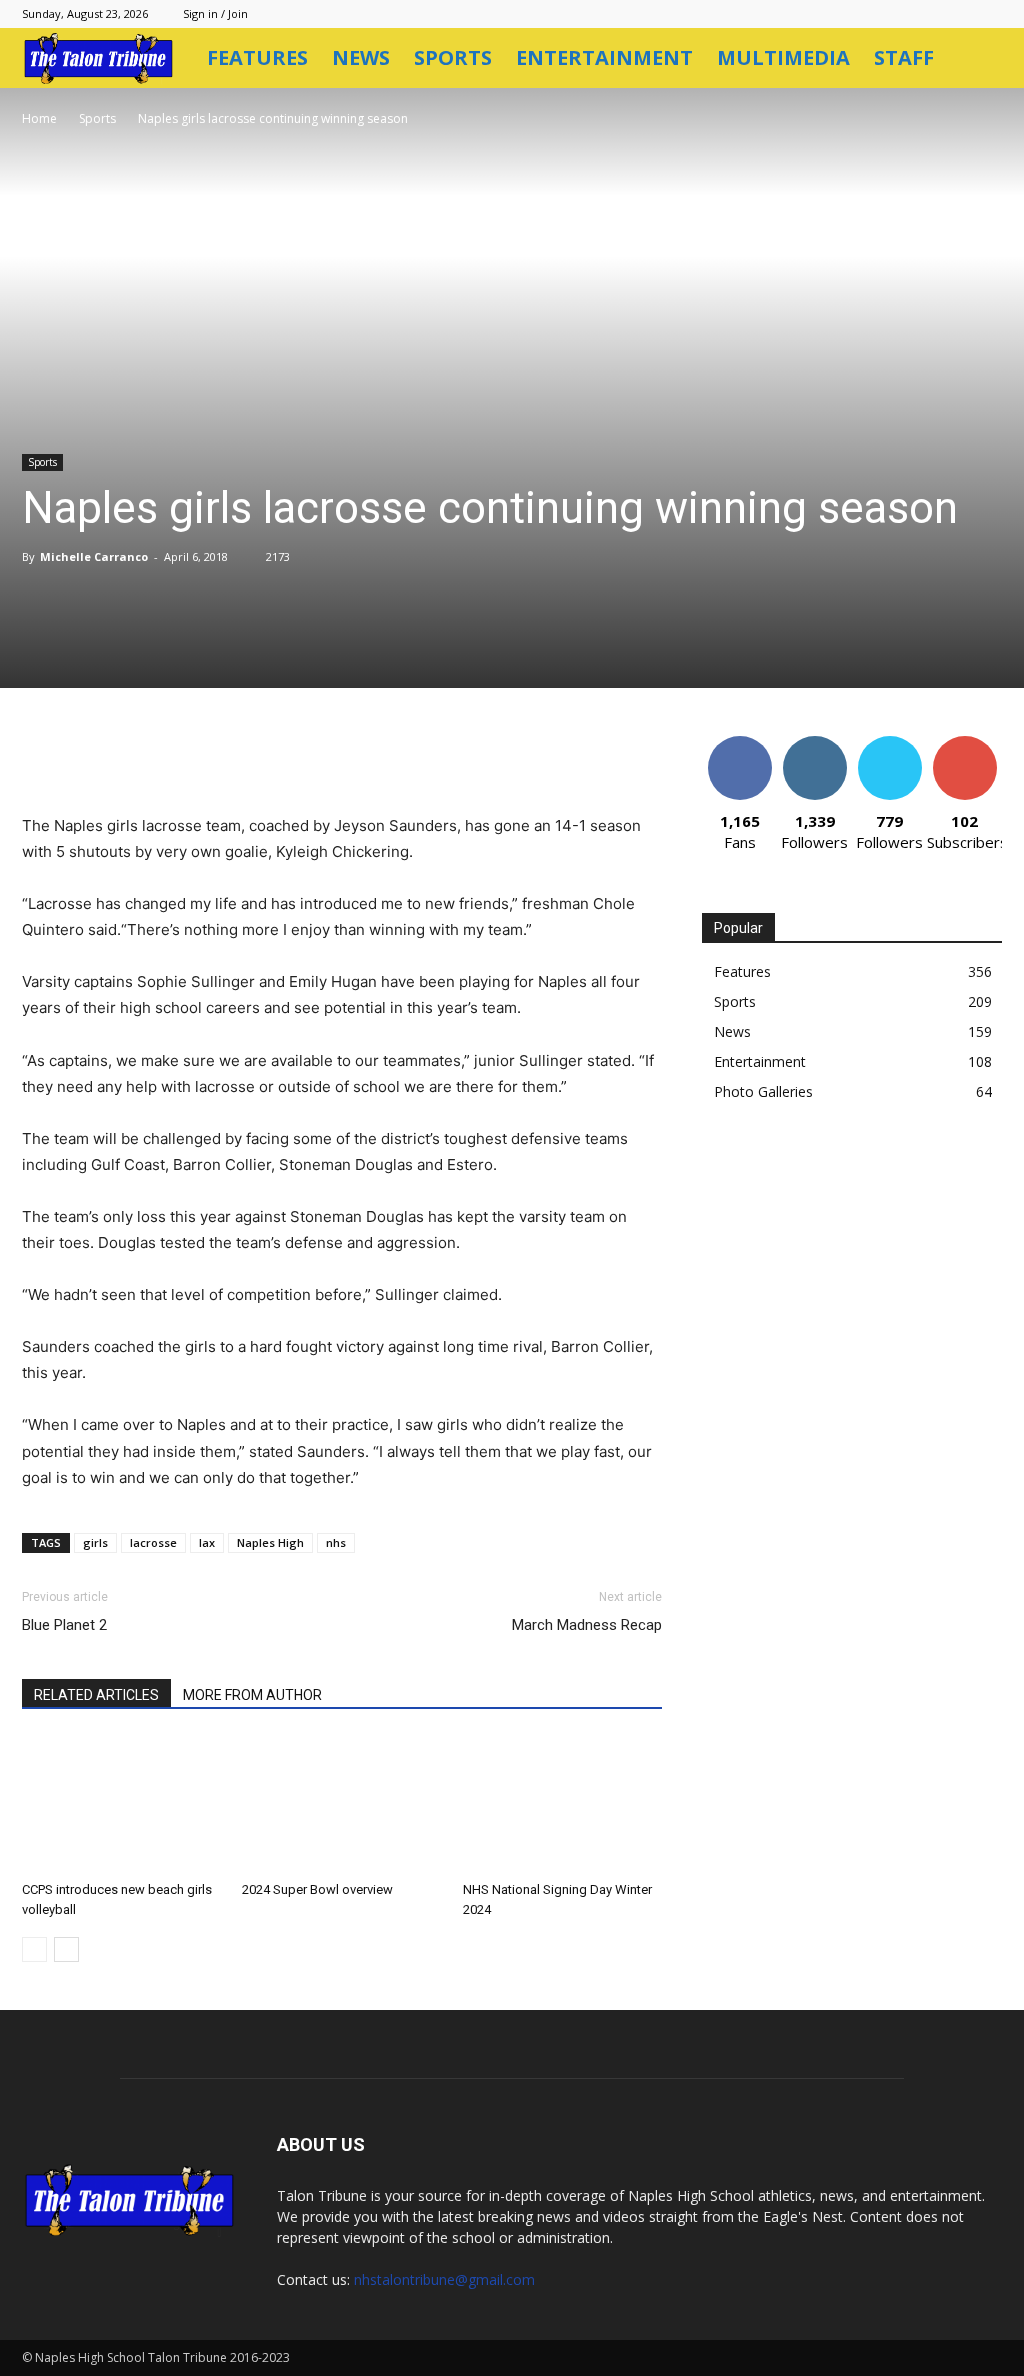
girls (95, 1542)
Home (39, 118)
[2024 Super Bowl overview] (341, 1804)
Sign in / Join (215, 13)
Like (739, 743)
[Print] (396, 756)
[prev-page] (34, 1949)
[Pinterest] (258, 756)
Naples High (270, 1542)
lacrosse (153, 1542)
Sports (453, 57)
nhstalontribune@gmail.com (444, 2279)
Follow (814, 743)
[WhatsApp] (304, 756)
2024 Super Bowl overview (317, 1889)
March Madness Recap (587, 1625)
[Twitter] (212, 756)
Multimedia (783, 57)
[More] (443, 756)
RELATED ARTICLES (96, 1695)
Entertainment (604, 57)
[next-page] (66, 1949)
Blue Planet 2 (64, 1625)
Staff (904, 57)
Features (257, 57)
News (361, 57)
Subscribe (965, 743)
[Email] (350, 756)
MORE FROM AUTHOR (252, 1695)
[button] (978, 59)
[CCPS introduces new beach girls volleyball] (121, 1804)
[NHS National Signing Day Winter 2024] (562, 1804)
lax (207, 1542)
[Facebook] (166, 756)
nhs (336, 1542)
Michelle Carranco (94, 556)
